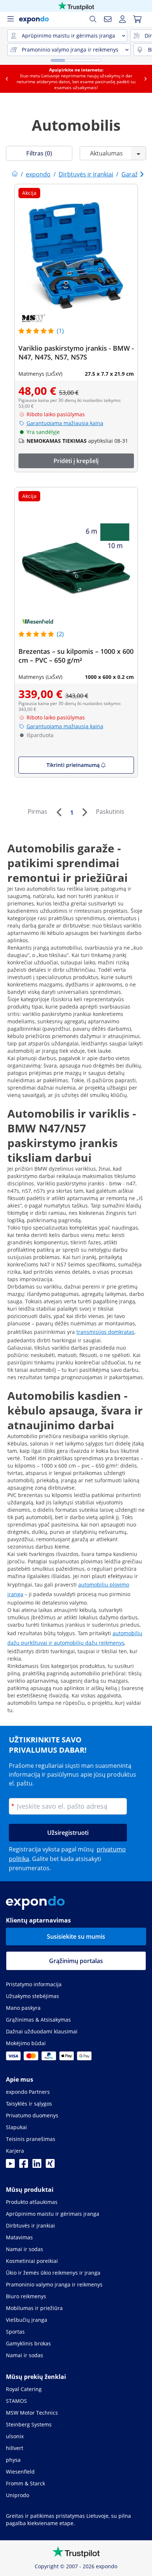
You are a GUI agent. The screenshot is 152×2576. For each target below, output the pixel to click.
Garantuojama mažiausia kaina (65, 423)
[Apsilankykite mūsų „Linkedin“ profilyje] (37, 2166)
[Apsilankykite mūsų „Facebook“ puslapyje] (24, 2166)
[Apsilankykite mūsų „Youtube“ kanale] (10, 2166)
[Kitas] (84, 812)
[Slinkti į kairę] (7, 79)
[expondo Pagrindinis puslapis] (15, 174)
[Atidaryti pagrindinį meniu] (10, 19)
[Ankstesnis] (59, 812)
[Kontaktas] (108, 19)
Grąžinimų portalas (76, 1961)
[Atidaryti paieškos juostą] (93, 19)
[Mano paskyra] (122, 19)
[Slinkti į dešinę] (145, 79)
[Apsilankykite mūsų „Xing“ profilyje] (50, 2166)
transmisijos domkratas (105, 1332)
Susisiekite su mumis (76, 1937)
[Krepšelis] (137, 19)
